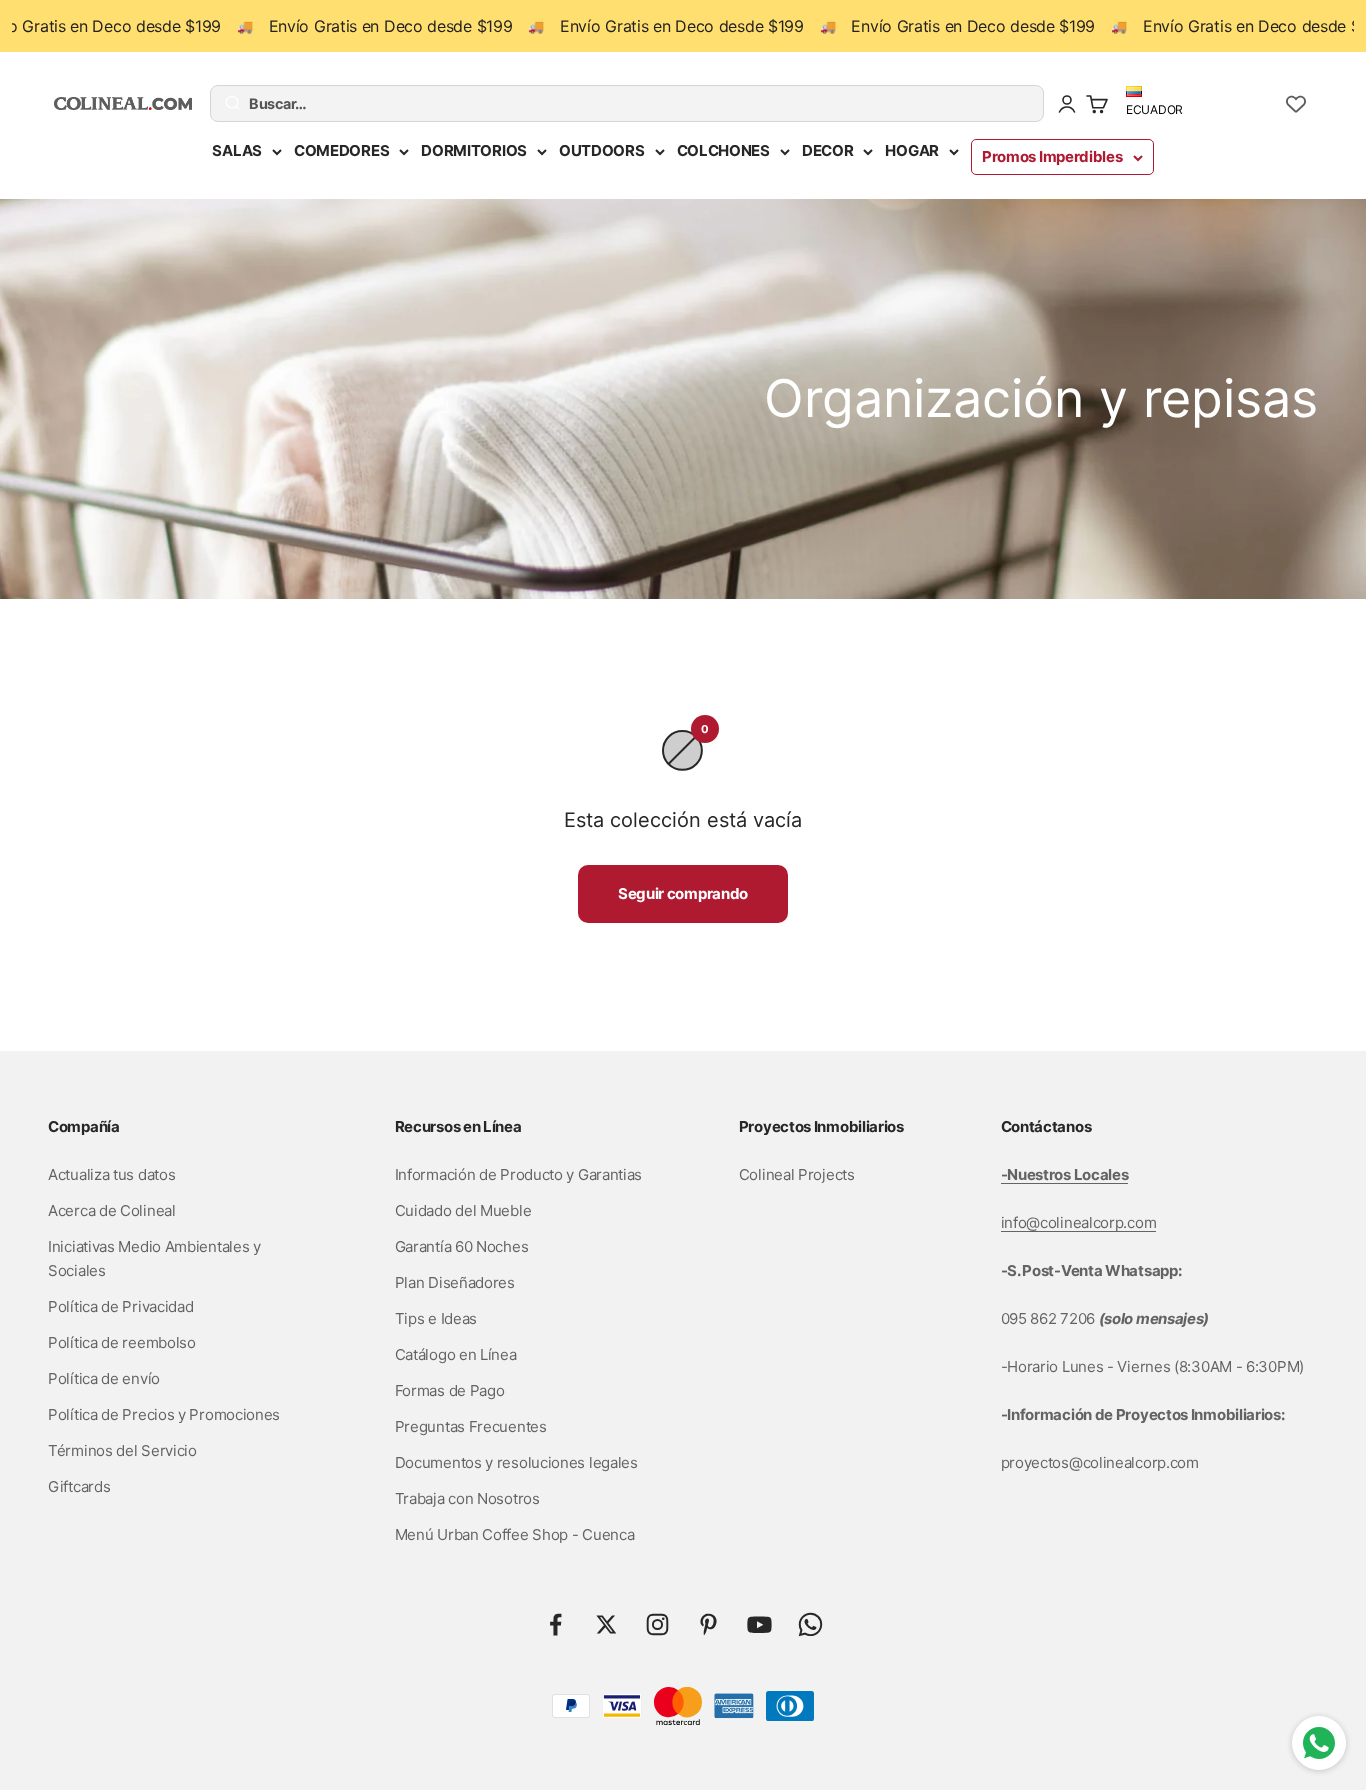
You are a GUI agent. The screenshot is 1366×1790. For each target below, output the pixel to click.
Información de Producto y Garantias (519, 1174)
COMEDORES (341, 150)
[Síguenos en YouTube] (759, 1624)
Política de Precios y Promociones (164, 1414)
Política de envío (104, 1378)
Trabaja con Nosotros (467, 1498)
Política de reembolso (122, 1342)
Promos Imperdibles (1052, 156)
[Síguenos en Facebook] (555, 1624)
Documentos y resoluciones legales (516, 1462)
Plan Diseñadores (455, 1282)
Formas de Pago (450, 1390)
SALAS (237, 150)
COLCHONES (723, 150)
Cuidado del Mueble (463, 1210)
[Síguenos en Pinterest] (708, 1624)
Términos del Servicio (122, 1450)
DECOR (828, 150)
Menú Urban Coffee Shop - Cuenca (515, 1534)
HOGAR (912, 150)
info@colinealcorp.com (1079, 1222)
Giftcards (79, 1486)
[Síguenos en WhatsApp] (810, 1624)
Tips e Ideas (436, 1318)
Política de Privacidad (120, 1306)
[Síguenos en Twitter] (606, 1624)
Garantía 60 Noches (462, 1246)
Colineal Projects (797, 1174)
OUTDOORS (602, 150)
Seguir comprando (683, 893)
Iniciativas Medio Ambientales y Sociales (154, 1258)
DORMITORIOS (474, 150)
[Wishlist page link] (1296, 104)
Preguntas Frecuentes (471, 1426)
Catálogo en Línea (456, 1354)
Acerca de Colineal (112, 1210)
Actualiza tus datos (111, 1174)
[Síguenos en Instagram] (657, 1624)
